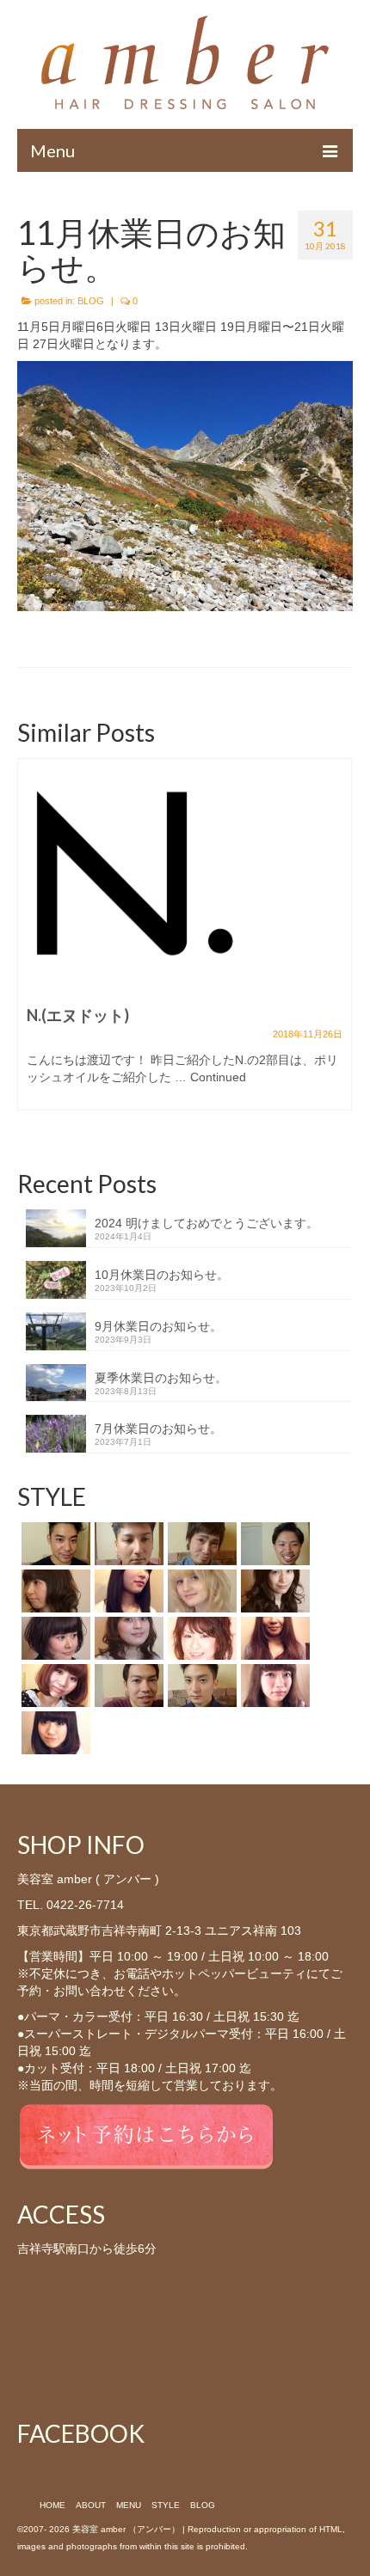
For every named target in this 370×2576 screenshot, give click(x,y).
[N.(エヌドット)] (133, 872)
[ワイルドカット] (273, 1544)
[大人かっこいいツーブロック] (127, 1544)
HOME (52, 2505)
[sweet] (54, 1733)
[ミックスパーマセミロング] (127, 1638)
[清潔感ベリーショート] (200, 1686)
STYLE (166, 2505)
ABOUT (91, 2505)
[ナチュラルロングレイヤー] (273, 1591)
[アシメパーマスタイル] (54, 1544)
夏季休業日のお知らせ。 (161, 1378)
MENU (129, 2505)
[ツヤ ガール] (127, 1591)
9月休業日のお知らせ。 (158, 1326)
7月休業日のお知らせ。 (158, 1429)
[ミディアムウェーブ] (54, 1591)
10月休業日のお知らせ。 (162, 1275)
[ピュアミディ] (273, 1686)
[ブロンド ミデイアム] (200, 1591)
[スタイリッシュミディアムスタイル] (200, 1544)
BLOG (91, 301)
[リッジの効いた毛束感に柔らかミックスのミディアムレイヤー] (200, 1638)
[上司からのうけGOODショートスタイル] (127, 1686)
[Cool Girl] (273, 1638)
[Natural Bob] (54, 1686)
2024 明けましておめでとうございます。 (207, 1223)
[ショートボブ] (54, 1638)
